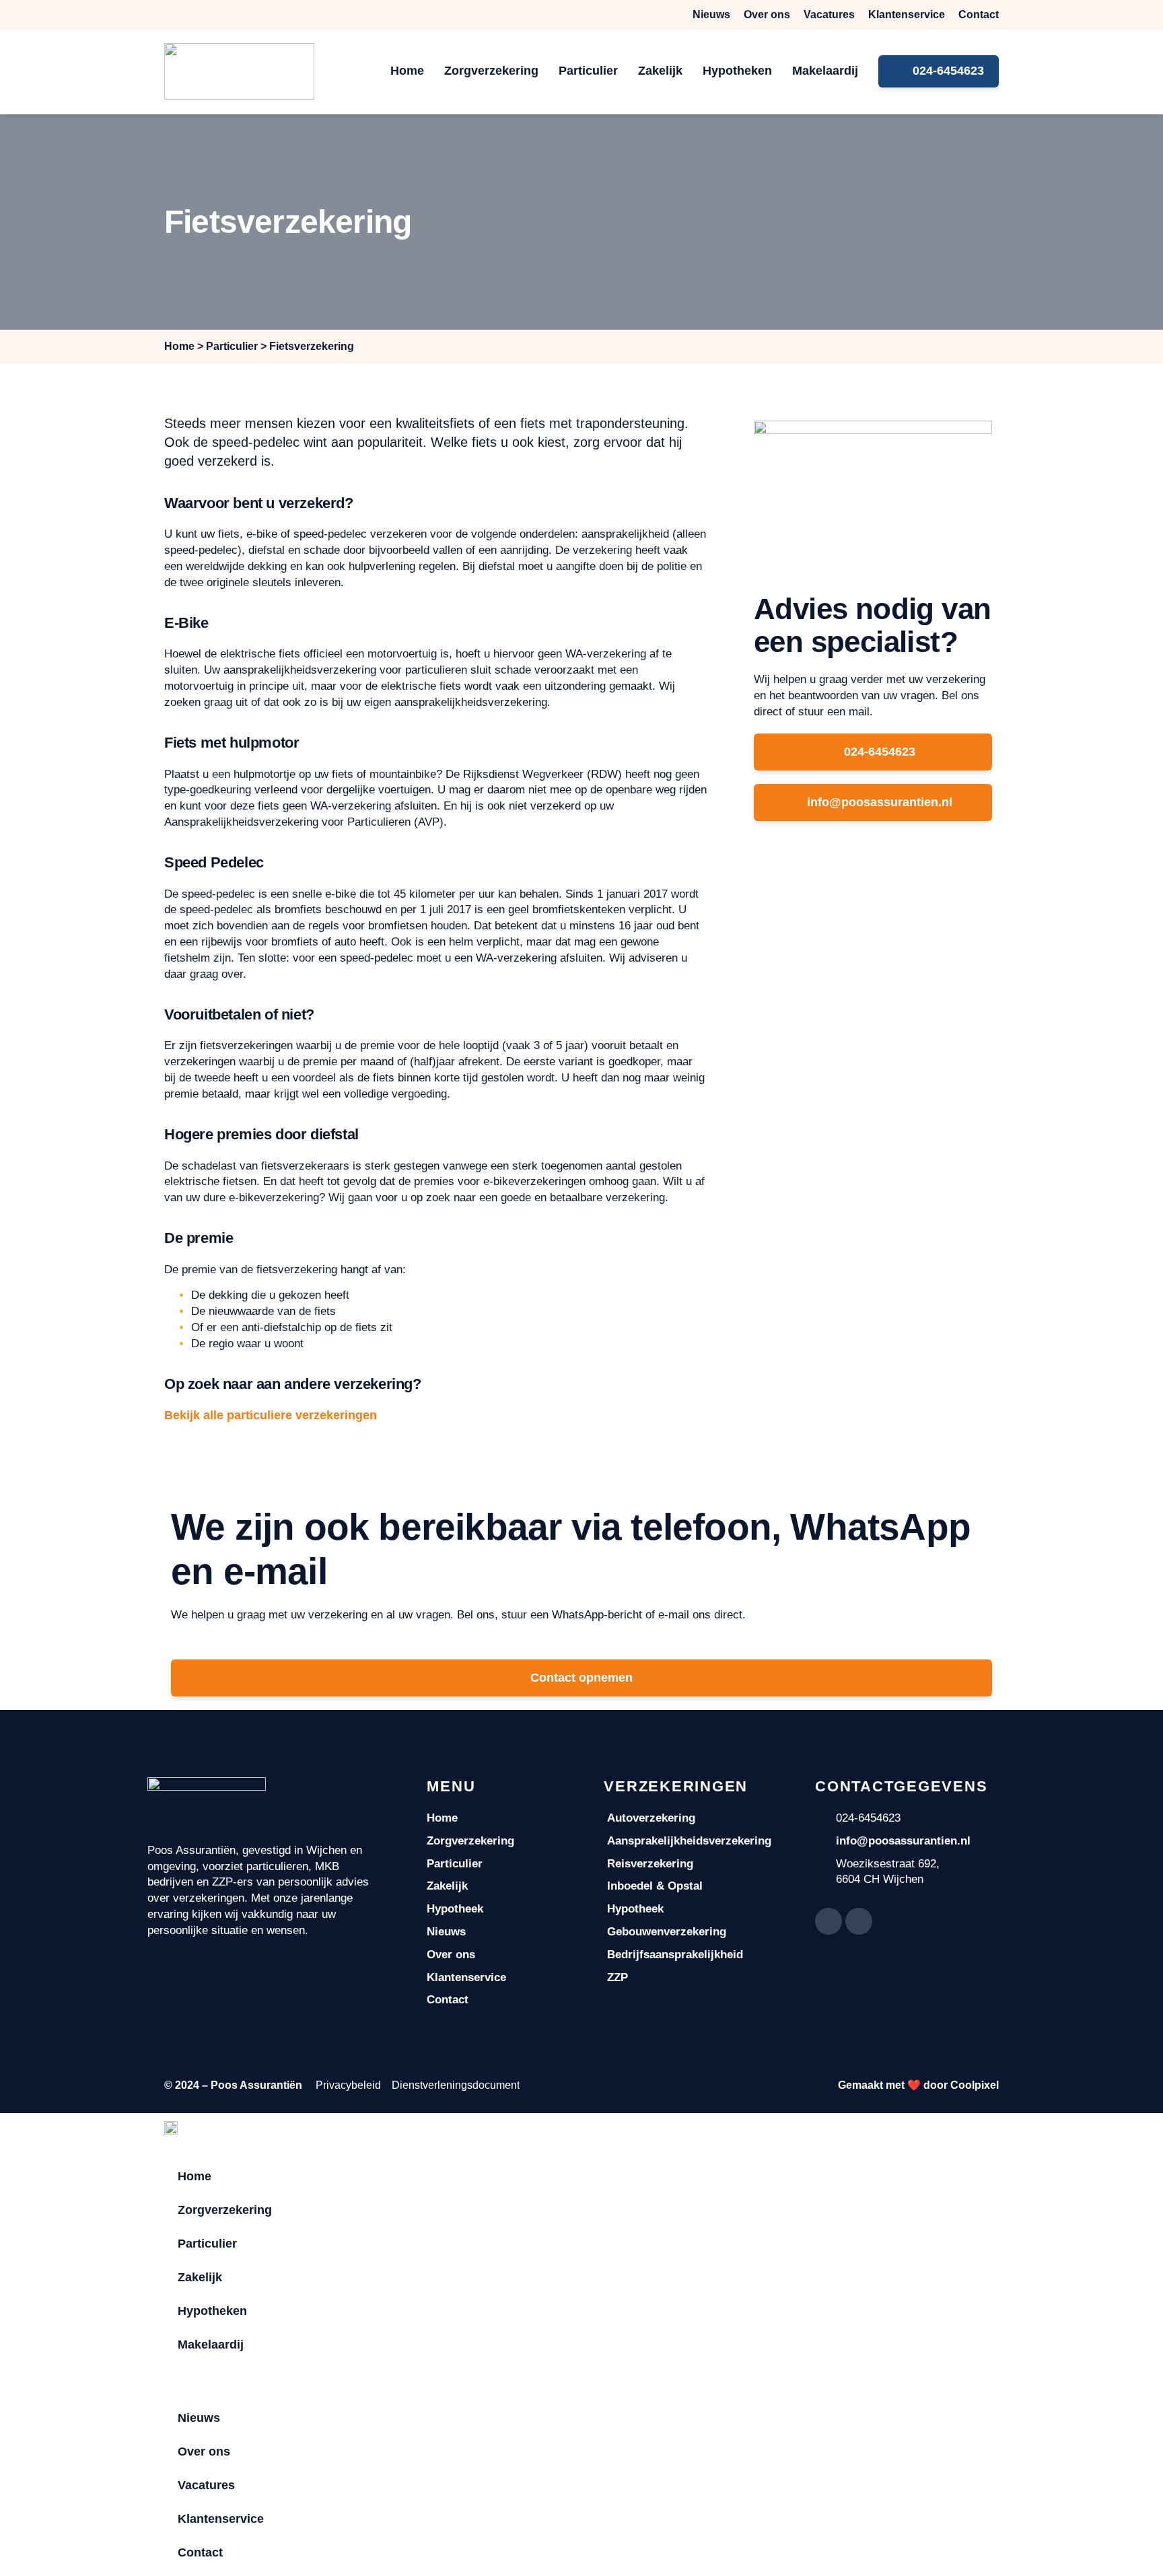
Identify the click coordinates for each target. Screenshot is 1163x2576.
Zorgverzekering (491, 71)
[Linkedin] (859, 1921)
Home (407, 71)
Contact (979, 14)
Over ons (767, 14)
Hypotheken (737, 71)
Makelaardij (825, 71)
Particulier (588, 71)
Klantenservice (907, 14)
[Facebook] (829, 1921)
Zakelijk (660, 71)
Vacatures (829, 14)
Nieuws (711, 14)
